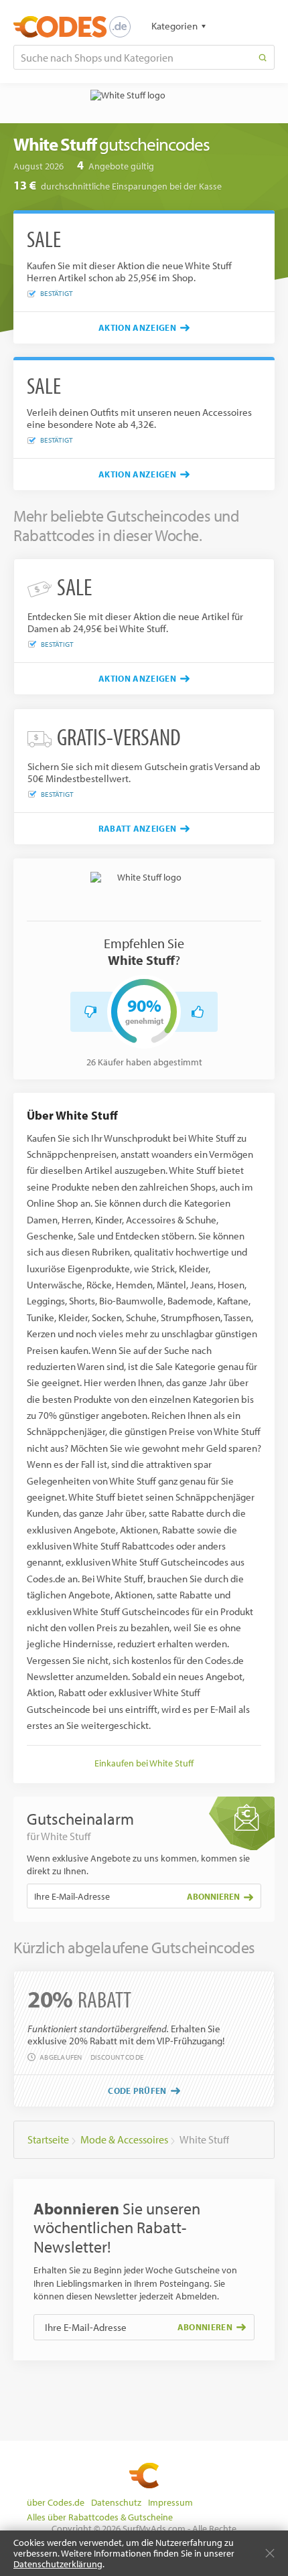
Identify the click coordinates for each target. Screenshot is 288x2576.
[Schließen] (270, 2553)
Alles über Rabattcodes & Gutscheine (100, 2517)
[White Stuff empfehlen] (198, 1012)
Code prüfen (137, 2091)
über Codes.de (56, 2502)
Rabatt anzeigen (138, 828)
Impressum (170, 2502)
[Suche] (263, 57)
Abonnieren (213, 1896)
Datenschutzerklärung (58, 2564)
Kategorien (174, 26)
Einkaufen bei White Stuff (144, 1763)
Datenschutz (116, 2502)
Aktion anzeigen (137, 327)
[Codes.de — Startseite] (72, 27)
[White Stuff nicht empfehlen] (90, 1012)
